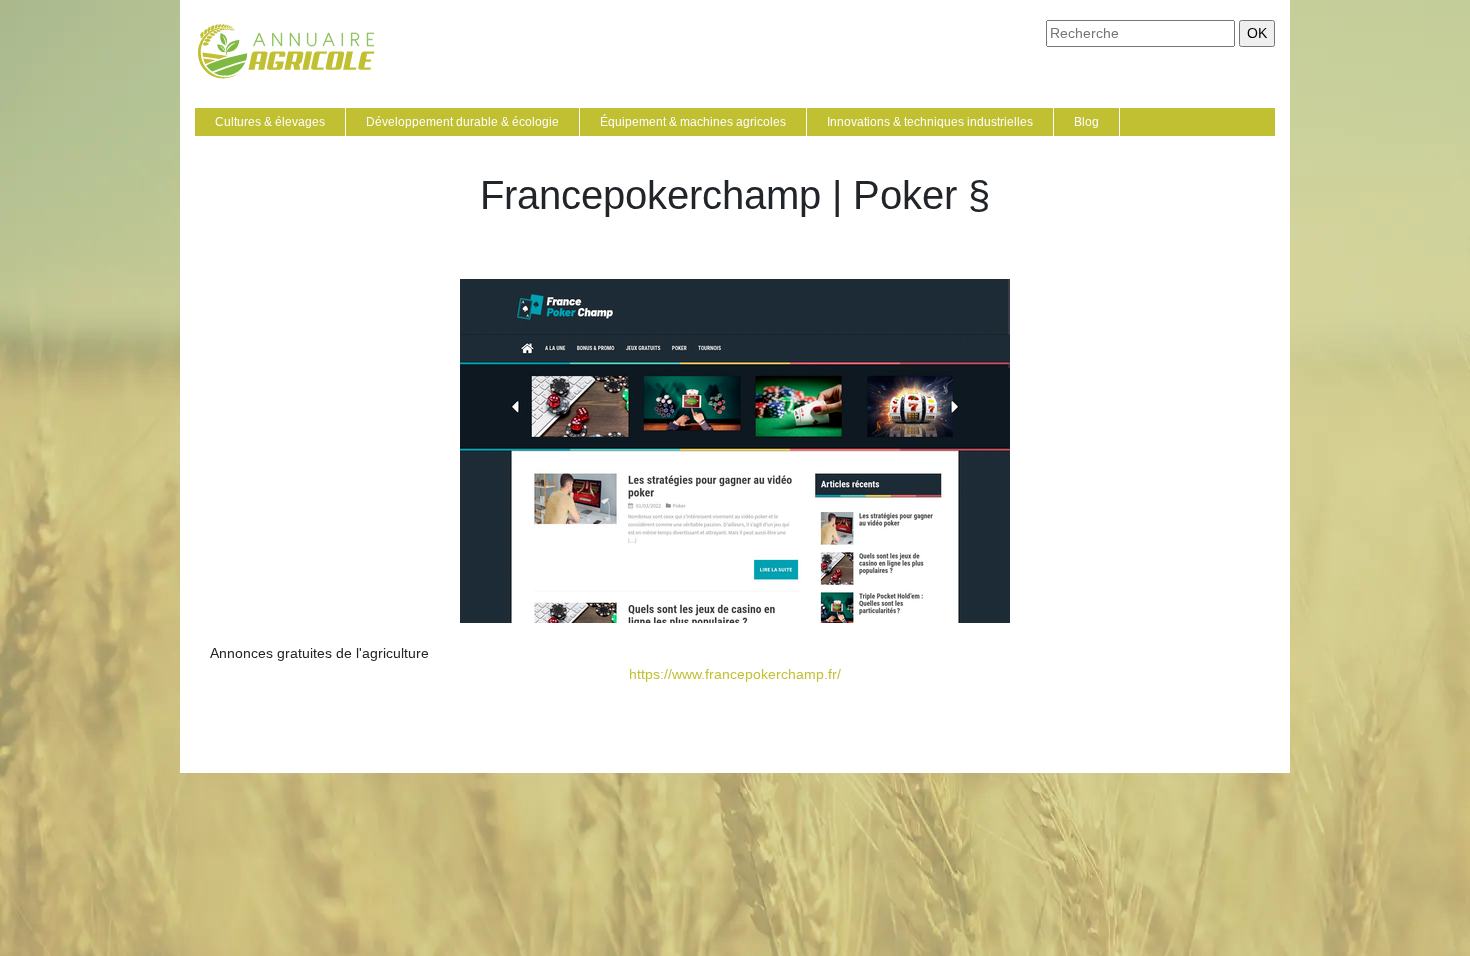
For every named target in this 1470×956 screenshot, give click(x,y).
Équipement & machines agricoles (693, 122)
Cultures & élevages (270, 122)
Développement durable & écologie (462, 122)
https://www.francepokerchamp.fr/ (735, 674)
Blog (1086, 122)
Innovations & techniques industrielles (930, 122)
